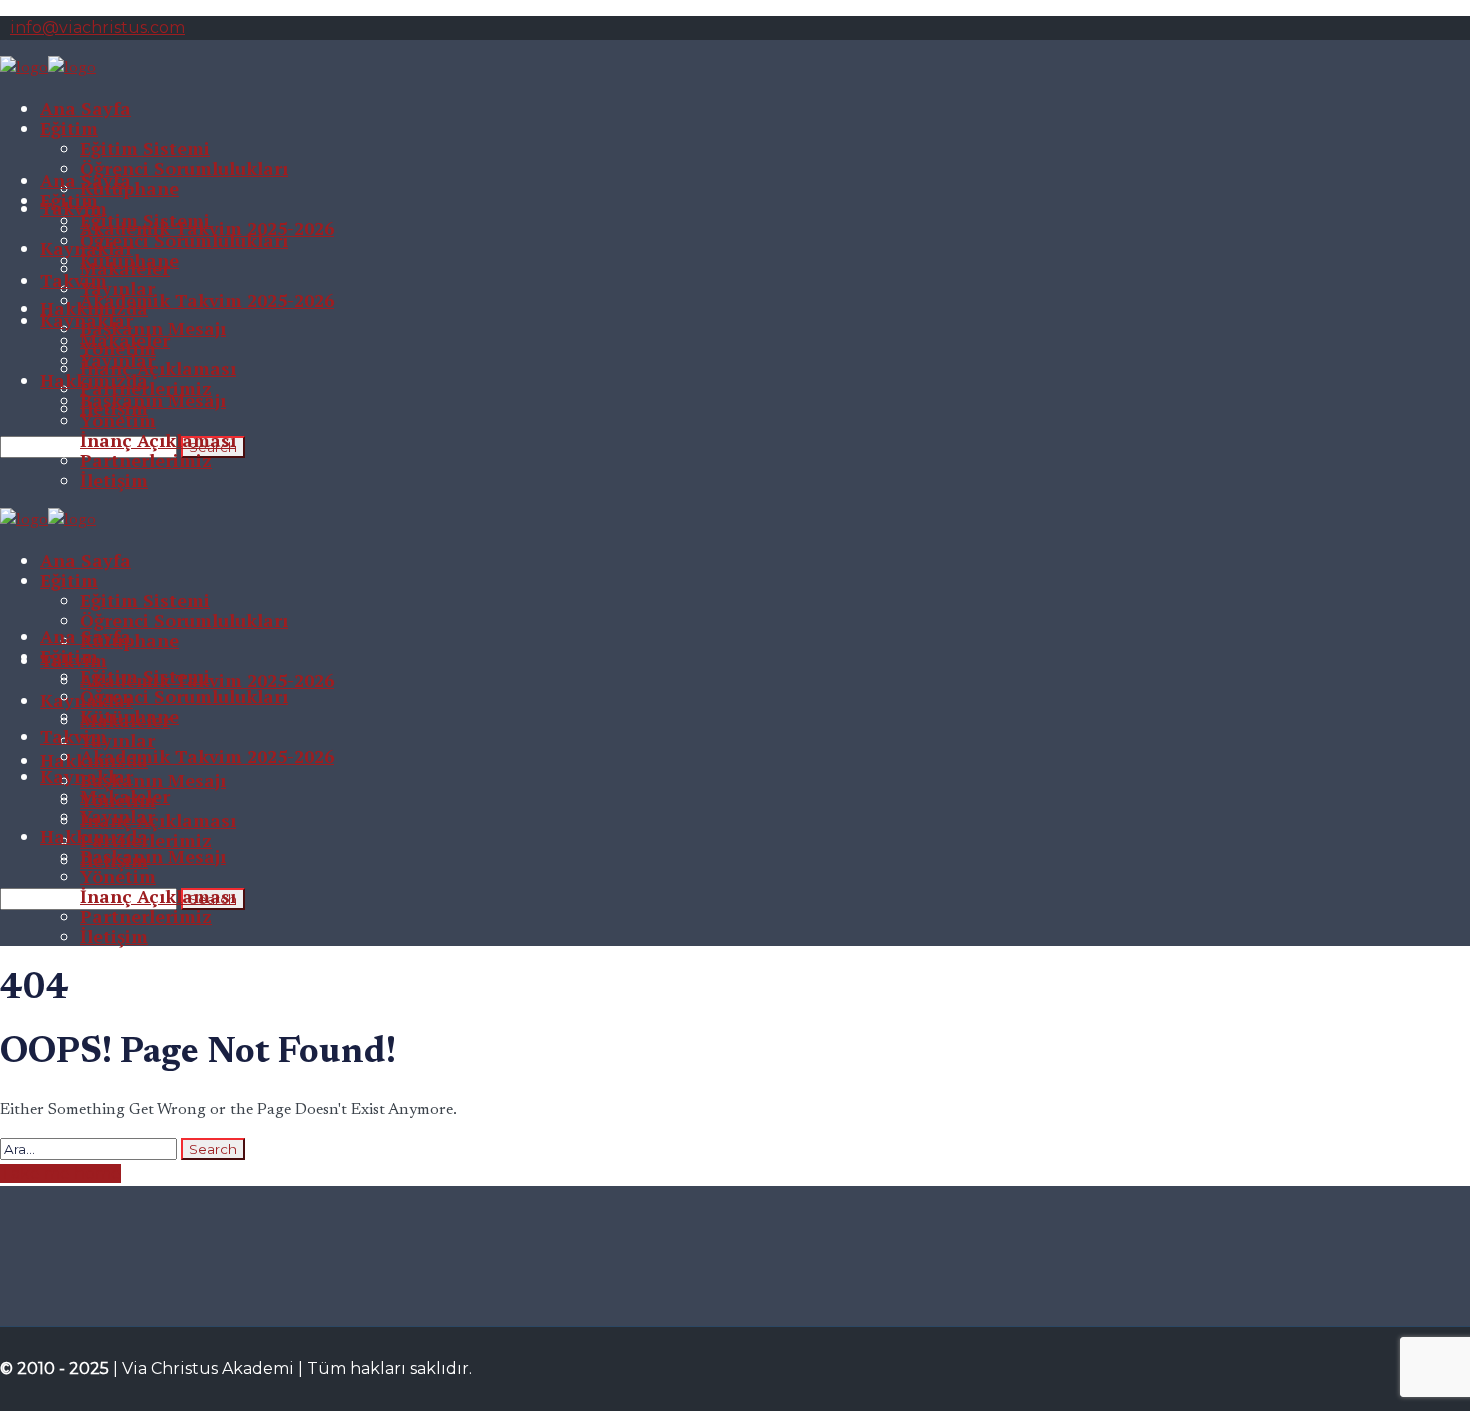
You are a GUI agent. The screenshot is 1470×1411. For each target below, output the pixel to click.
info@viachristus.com (97, 27)
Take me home (60, 1173)
